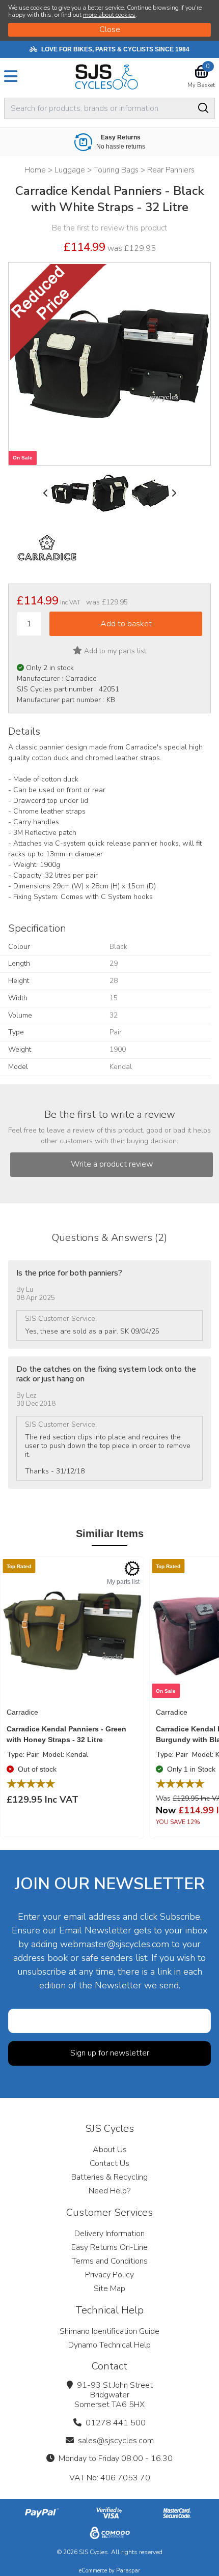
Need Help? (109, 2191)
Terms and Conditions (110, 2261)
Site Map (109, 2289)
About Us (110, 2150)
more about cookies (109, 15)
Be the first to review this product (109, 228)
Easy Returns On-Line (109, 2247)
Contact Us (109, 2163)
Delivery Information (109, 2234)
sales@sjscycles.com (116, 2441)
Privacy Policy (109, 2275)
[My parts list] (132, 1569)
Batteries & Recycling (109, 2177)
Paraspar (128, 2571)
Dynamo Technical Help (109, 2345)
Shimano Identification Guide (109, 2331)
